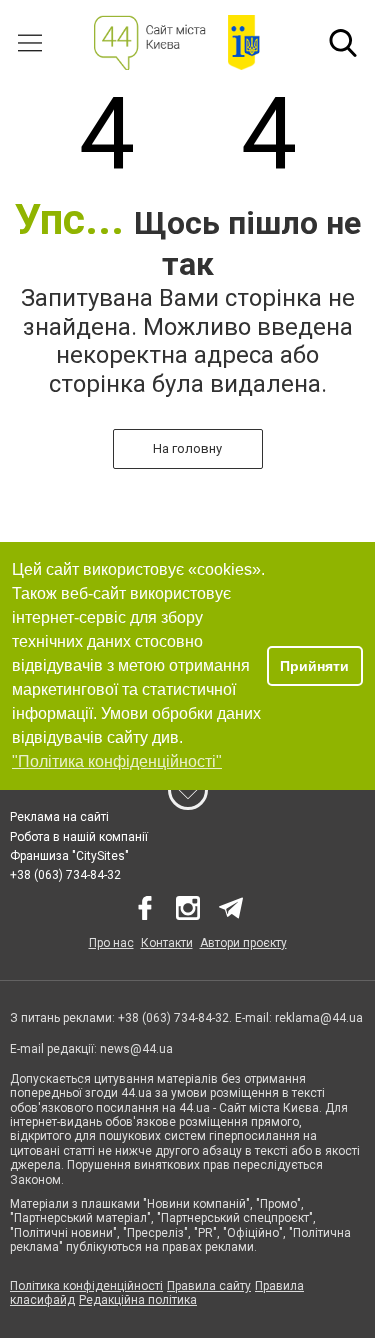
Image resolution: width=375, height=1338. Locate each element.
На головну (187, 448)
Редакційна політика (138, 1300)
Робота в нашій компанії (79, 837)
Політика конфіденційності (86, 1286)
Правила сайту (209, 1286)
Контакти (167, 943)
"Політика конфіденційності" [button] (117, 761)
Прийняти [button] (314, 666)
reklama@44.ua (319, 1018)
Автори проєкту (243, 943)
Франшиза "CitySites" (69, 856)
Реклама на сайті (59, 817)
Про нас (111, 943)
